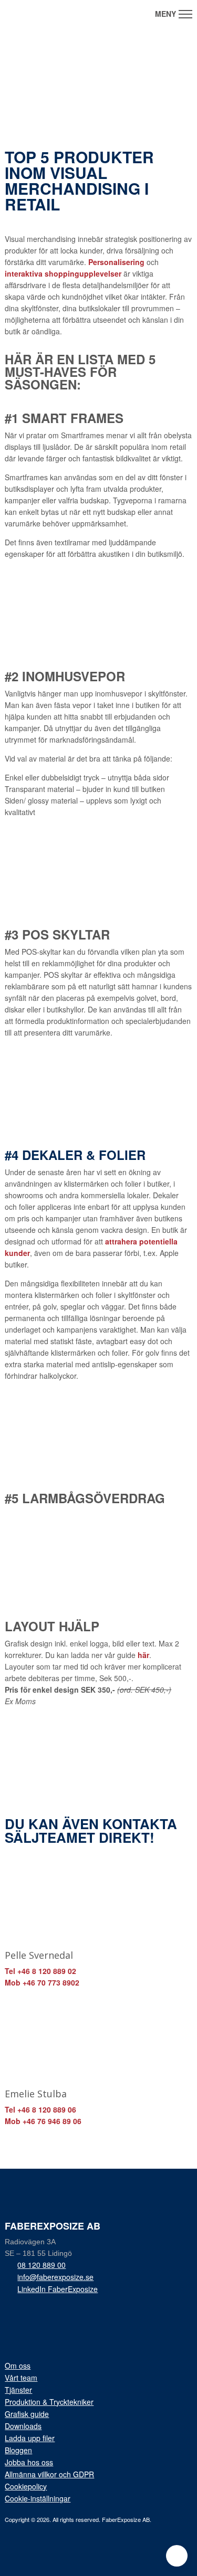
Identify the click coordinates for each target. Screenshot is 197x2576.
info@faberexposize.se (55, 2277)
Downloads (23, 2426)
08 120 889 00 (42, 2265)
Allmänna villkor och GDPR (49, 2474)
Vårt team (21, 2378)
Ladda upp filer (30, 2438)
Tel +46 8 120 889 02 (40, 1971)
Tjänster (18, 2390)
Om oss (18, 2366)
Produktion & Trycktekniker (49, 2402)
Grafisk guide (27, 2414)
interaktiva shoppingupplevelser (63, 273)
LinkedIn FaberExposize (58, 2289)
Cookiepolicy (26, 2486)
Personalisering (116, 262)
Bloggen (18, 2450)
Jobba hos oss (29, 2462)
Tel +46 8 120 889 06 (40, 2109)
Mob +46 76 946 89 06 (43, 2121)
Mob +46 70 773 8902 (42, 1982)
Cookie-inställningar (38, 2498)
